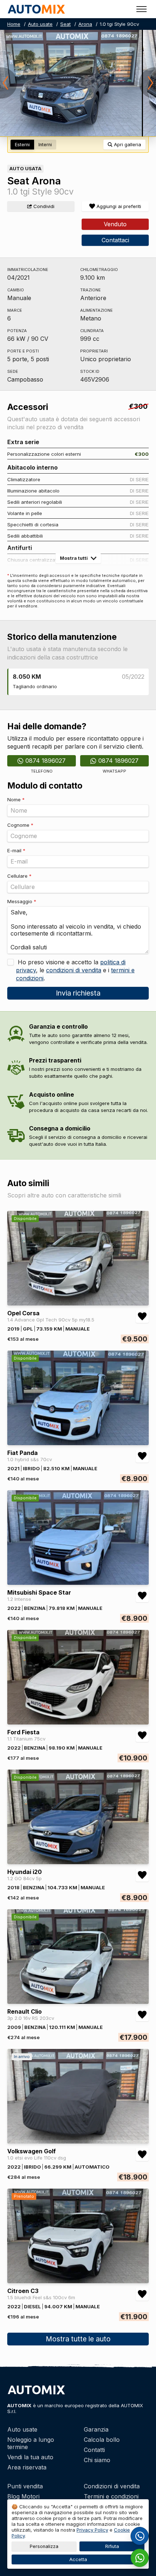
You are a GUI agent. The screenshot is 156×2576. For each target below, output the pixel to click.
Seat (65, 24)
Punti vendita (25, 2486)
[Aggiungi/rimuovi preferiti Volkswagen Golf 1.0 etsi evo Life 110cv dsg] (142, 2154)
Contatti (94, 2450)
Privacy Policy (92, 2530)
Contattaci (115, 240)
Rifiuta (112, 2546)
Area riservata (27, 2467)
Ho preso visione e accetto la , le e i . (75, 970)
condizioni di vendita (74, 970)
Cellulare (19, 876)
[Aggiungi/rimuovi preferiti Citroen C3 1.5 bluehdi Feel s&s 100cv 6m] (142, 2294)
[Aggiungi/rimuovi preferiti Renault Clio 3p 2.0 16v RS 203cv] (142, 2015)
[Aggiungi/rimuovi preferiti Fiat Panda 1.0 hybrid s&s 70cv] (142, 1456)
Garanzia (96, 2429)
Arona (85, 24)
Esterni (22, 145)
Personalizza (44, 2546)
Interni (45, 145)
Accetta (78, 2559)
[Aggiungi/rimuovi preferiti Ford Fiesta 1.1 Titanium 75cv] (142, 1735)
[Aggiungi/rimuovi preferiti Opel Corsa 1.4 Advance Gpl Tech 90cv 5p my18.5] (142, 1316)
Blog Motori (23, 2496)
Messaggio (22, 901)
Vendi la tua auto (30, 2457)
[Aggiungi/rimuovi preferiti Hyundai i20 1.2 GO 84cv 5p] (142, 1875)
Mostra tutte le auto (78, 2339)
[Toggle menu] (141, 9)
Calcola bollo (102, 2440)
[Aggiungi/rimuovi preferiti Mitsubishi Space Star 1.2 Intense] (142, 1596)
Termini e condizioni (111, 2496)
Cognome (20, 825)
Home (14, 24)
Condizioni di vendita (112, 2486)
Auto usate (40, 24)
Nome (16, 799)
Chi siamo (97, 2460)
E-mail (16, 850)
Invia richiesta (78, 993)
